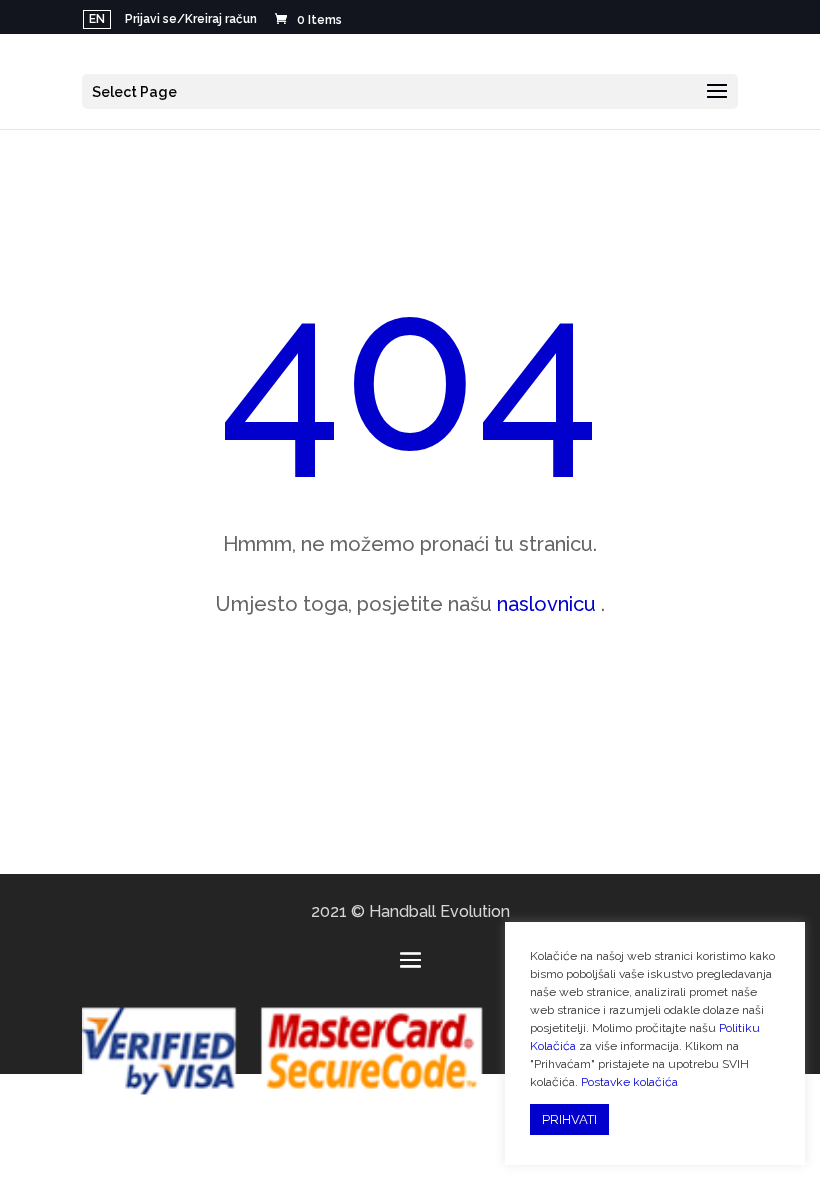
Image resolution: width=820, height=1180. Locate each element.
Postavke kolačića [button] (629, 1082)
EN (97, 19)
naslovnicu (546, 604)
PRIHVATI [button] (569, 1119)
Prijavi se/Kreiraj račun (191, 19)
